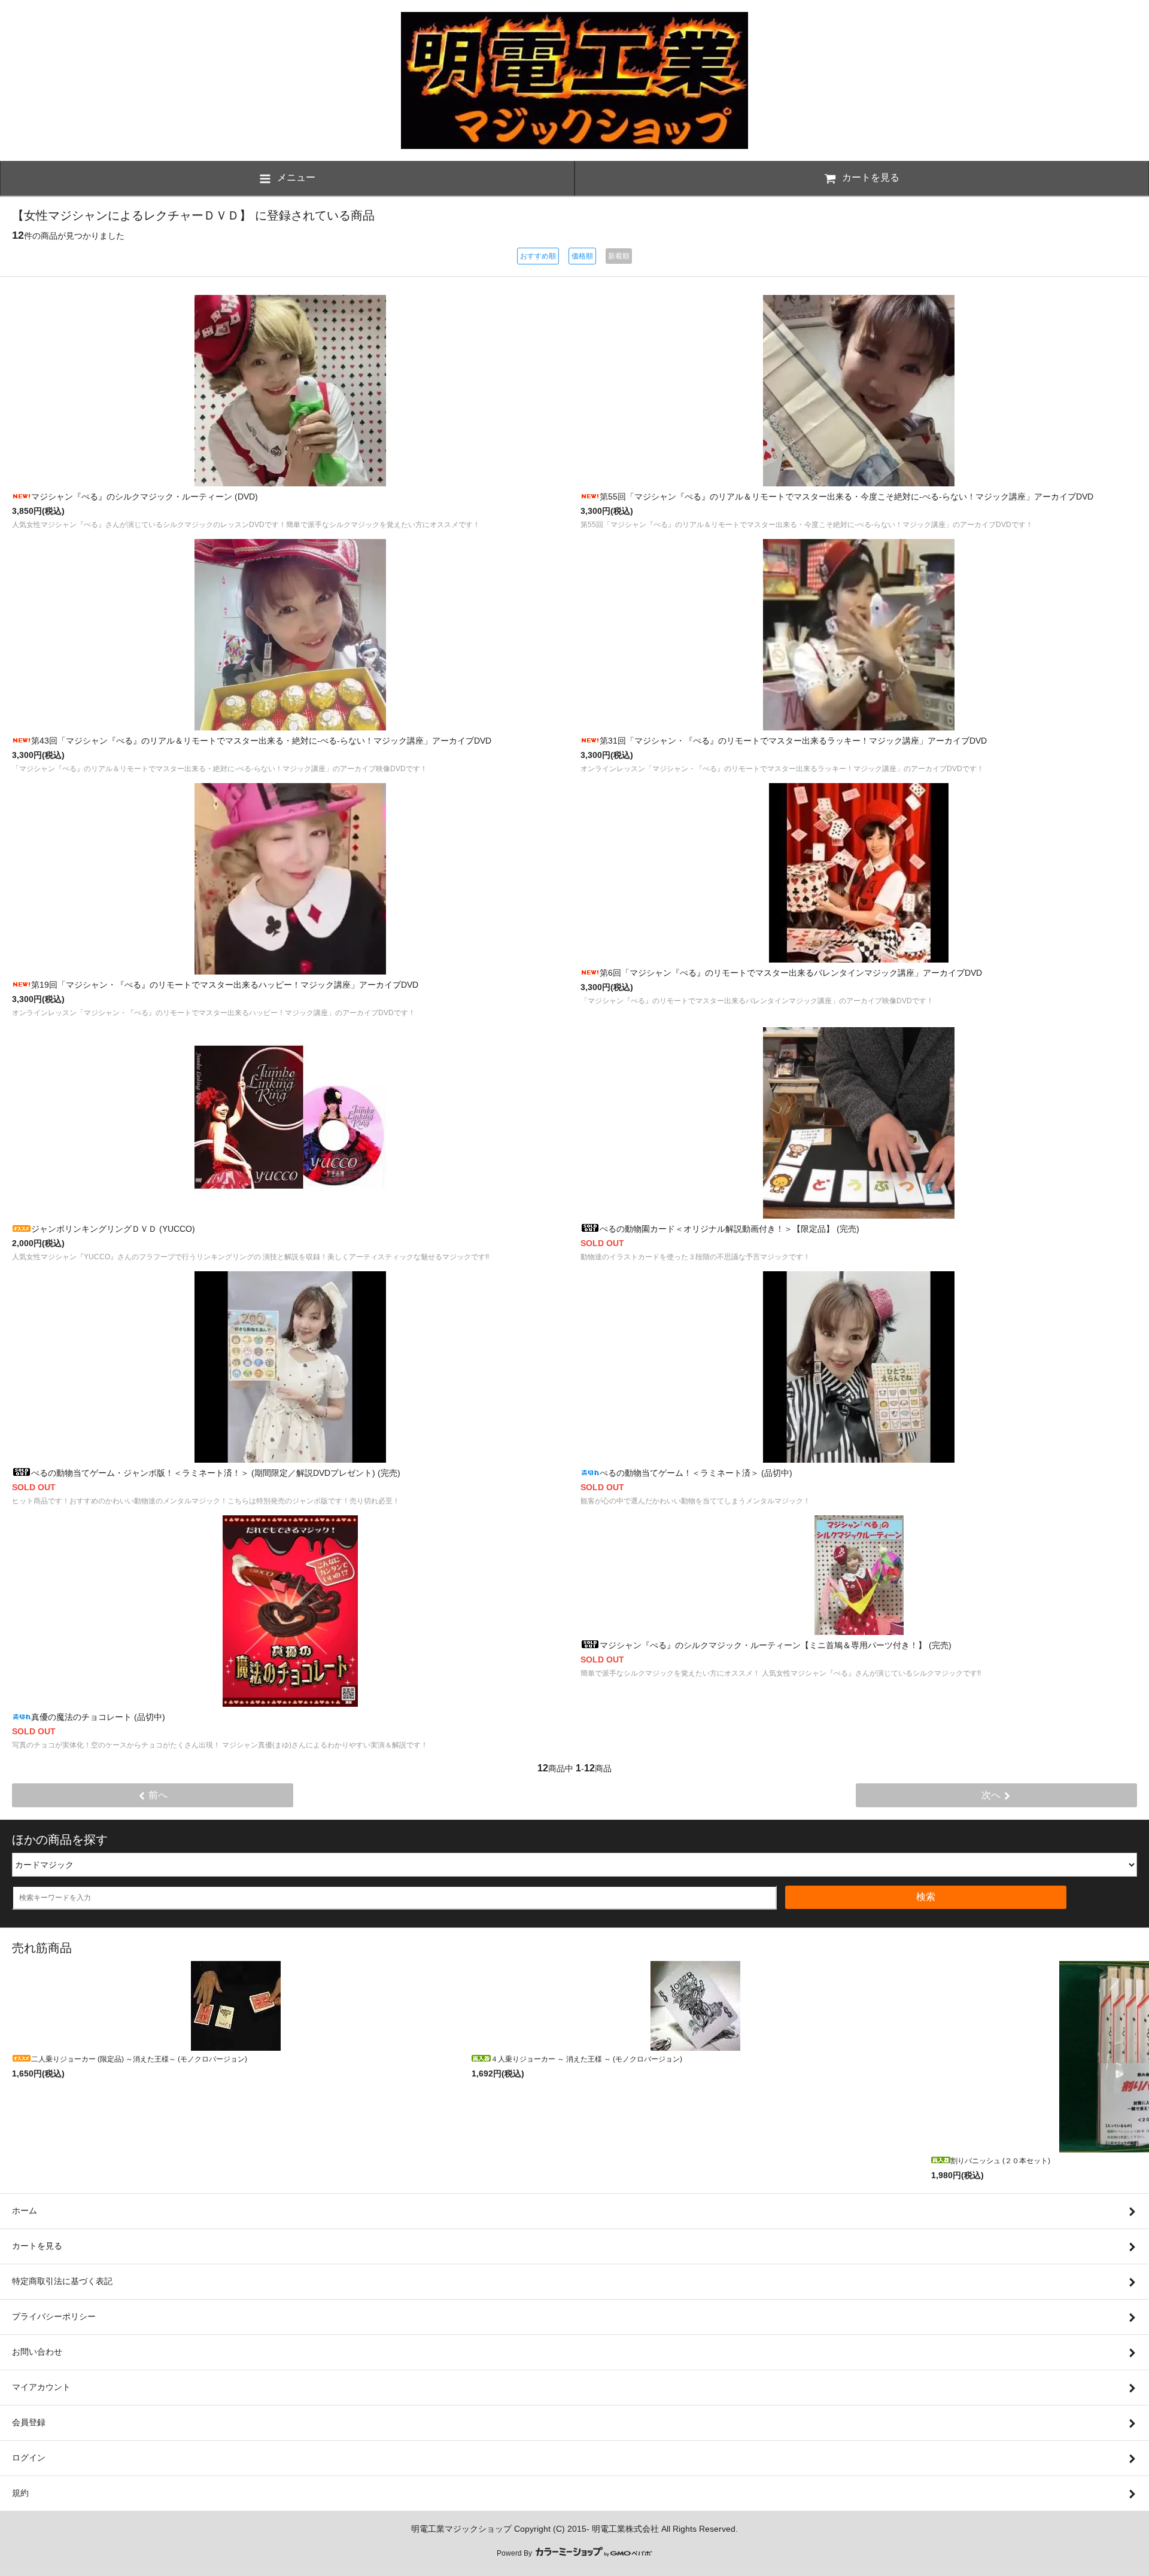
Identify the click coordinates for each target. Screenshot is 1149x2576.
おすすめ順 (538, 256)
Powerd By (515, 2553)
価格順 (582, 256)
